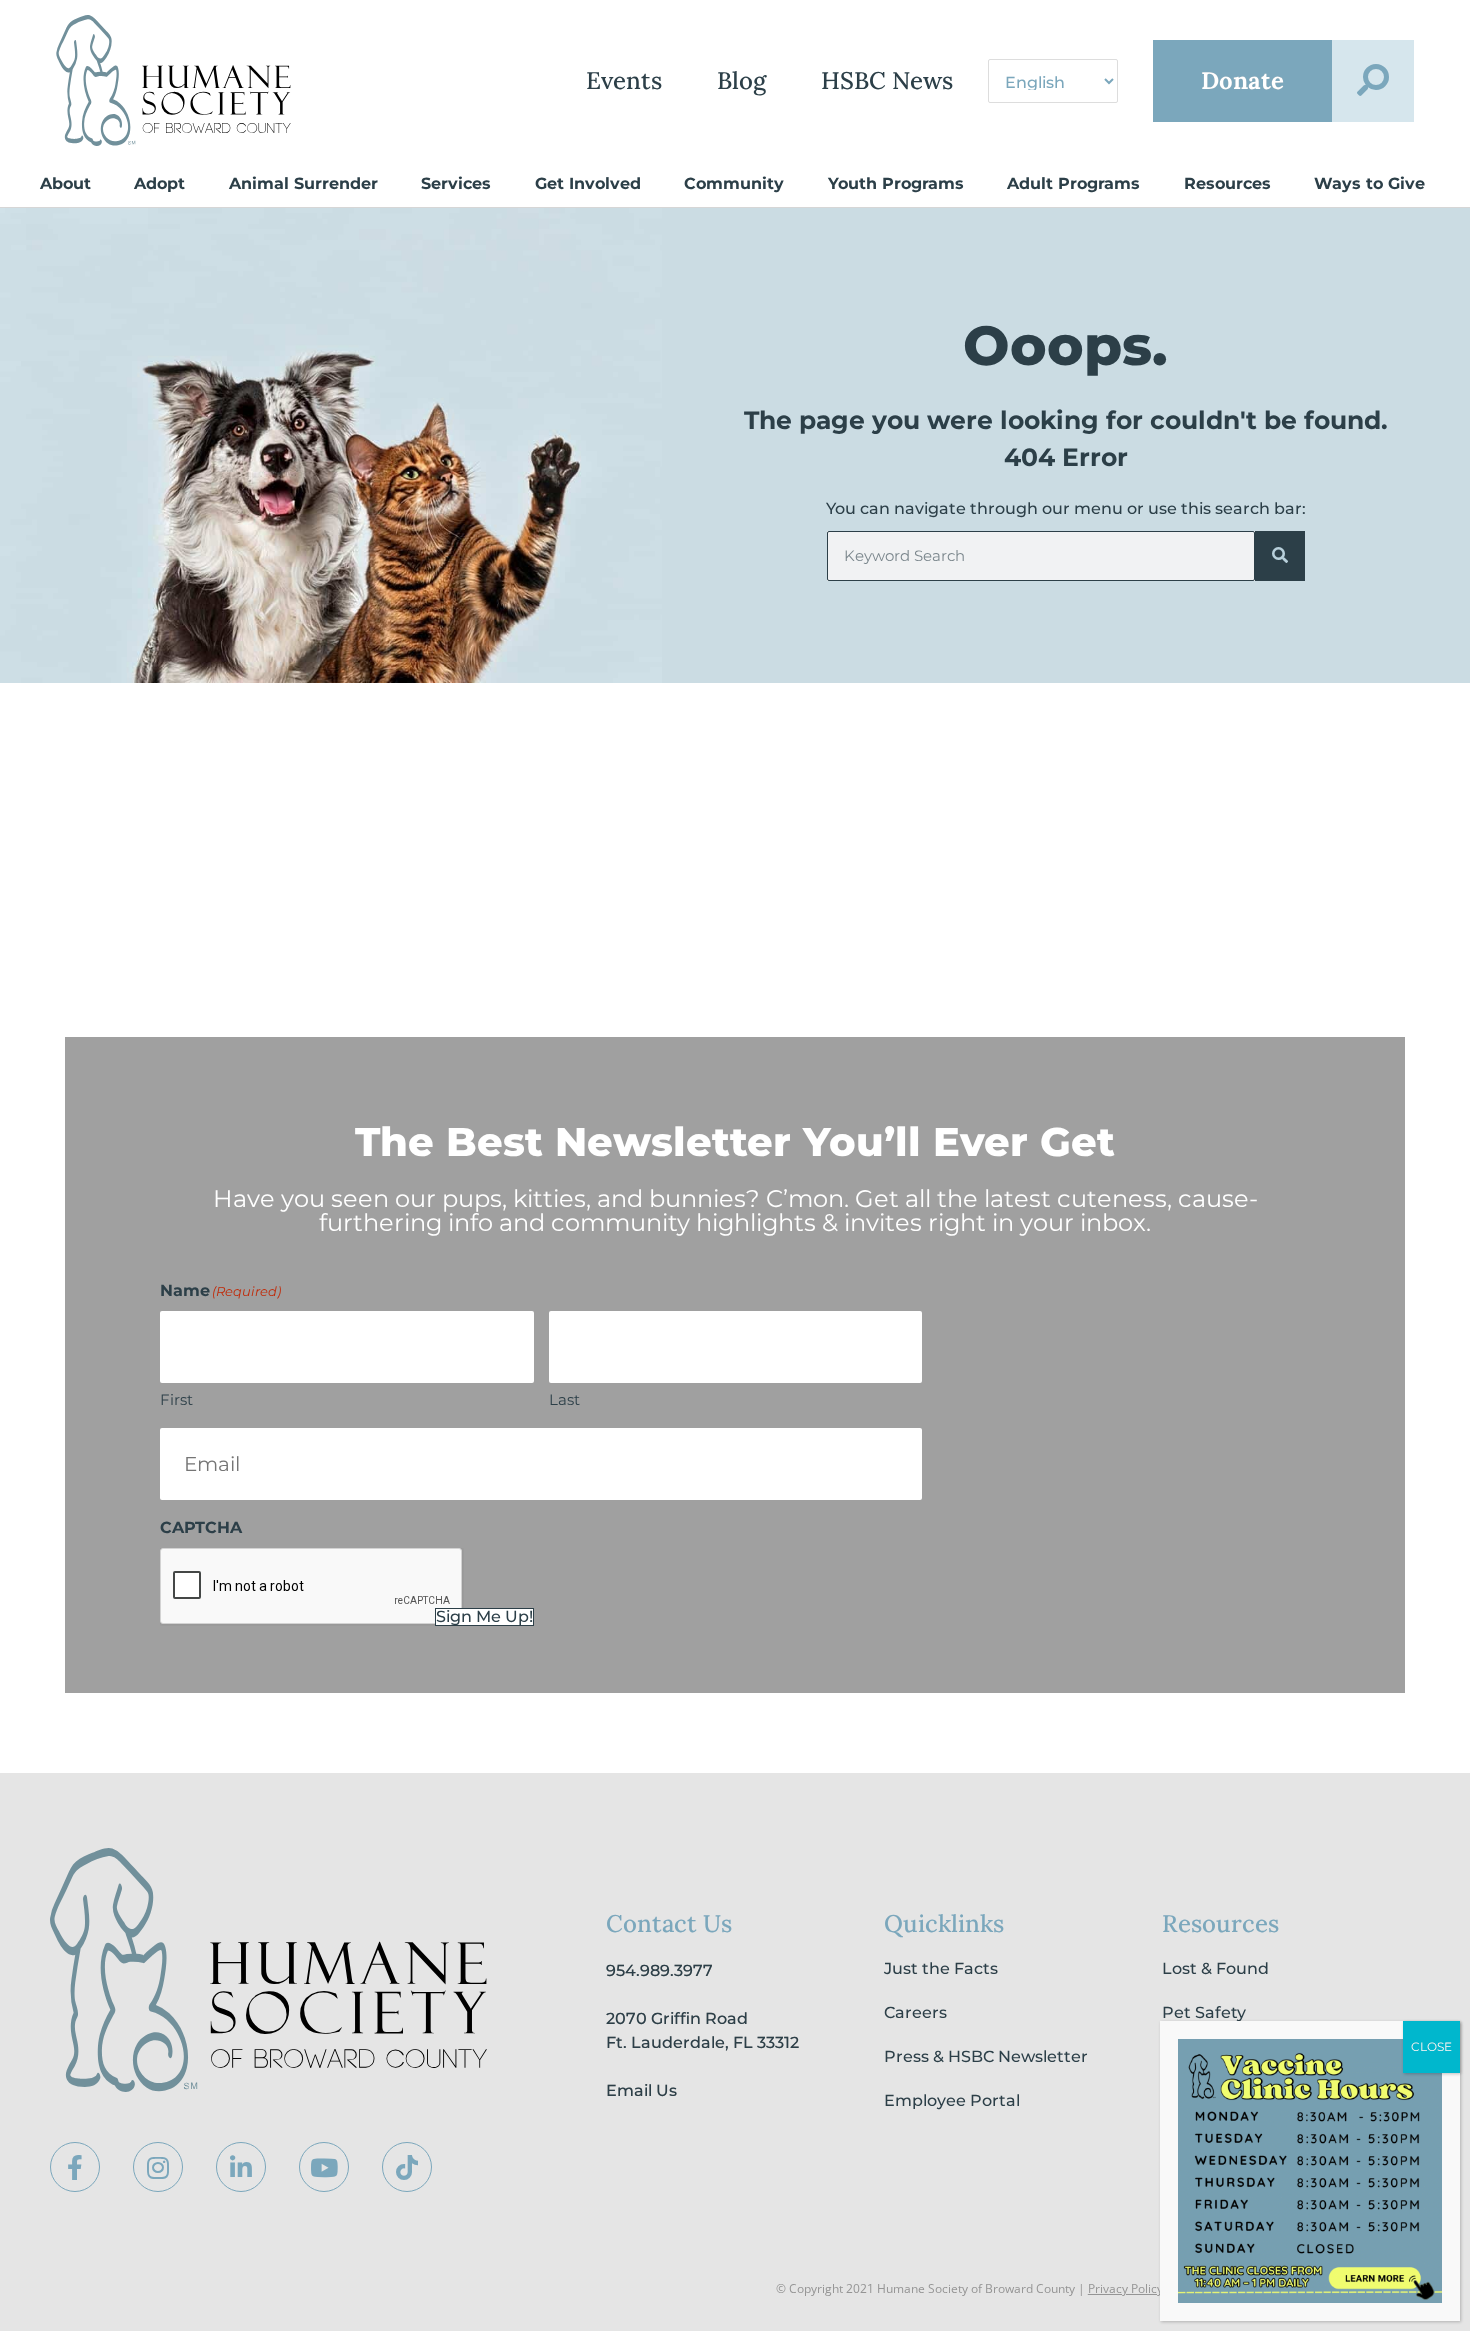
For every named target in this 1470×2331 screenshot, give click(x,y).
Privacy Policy (1125, 2288)
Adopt (159, 183)
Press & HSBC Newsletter (986, 2056)
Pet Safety (1204, 2012)
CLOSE (1431, 2046)
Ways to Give (1369, 183)
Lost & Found (1215, 1968)
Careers (915, 2012)
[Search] (1280, 556)
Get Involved (588, 183)
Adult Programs (1073, 183)
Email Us (641, 2090)
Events (624, 80)
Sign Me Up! (484, 1617)
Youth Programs (896, 183)
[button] (1373, 81)
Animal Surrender (303, 183)
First (176, 1399)
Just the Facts (941, 1968)
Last (564, 1399)
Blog (741, 80)
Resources (1227, 183)
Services (456, 183)
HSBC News (887, 80)
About (65, 183)
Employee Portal (952, 2100)
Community (734, 183)
